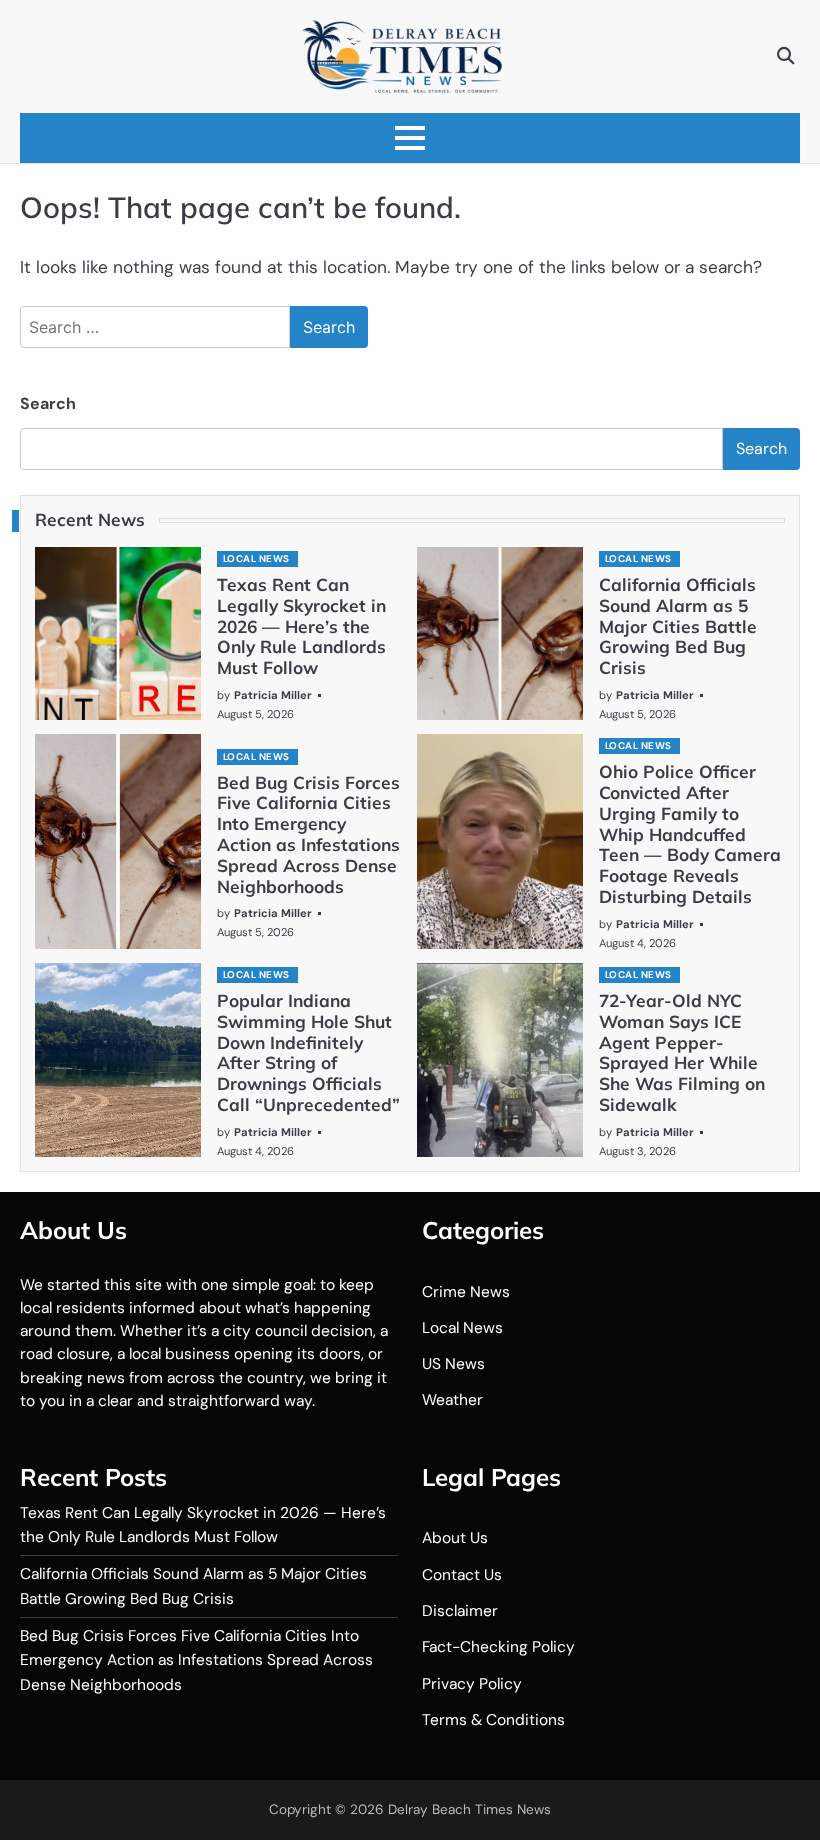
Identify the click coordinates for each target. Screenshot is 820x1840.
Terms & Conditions (493, 1720)
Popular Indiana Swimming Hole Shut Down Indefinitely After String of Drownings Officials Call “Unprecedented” (308, 1052)
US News (453, 1364)
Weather (452, 1400)
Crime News (466, 1292)
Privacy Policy (472, 1684)
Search (48, 403)
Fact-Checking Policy (498, 1647)
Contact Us (462, 1575)
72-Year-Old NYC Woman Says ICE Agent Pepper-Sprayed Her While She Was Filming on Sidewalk (682, 1052)
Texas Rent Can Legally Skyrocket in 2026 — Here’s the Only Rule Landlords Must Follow (301, 626)
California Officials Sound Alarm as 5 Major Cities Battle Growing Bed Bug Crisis (678, 626)
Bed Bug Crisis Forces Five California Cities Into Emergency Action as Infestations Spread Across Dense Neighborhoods (308, 834)
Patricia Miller (273, 695)
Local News (256, 558)
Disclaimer (460, 1611)
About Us (455, 1538)
